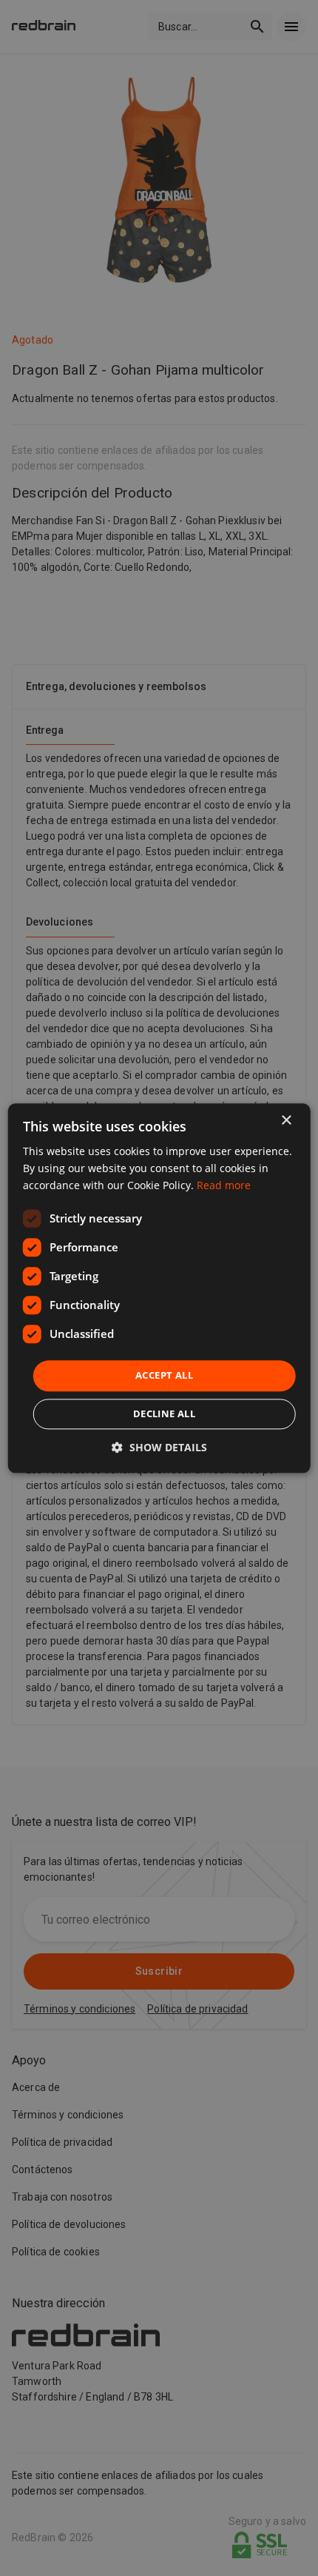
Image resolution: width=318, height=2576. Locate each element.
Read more (224, 1185)
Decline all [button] (164, 1414)
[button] (159, 1447)
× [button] (286, 1121)
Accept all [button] (164, 1376)
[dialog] (159, 1288)
